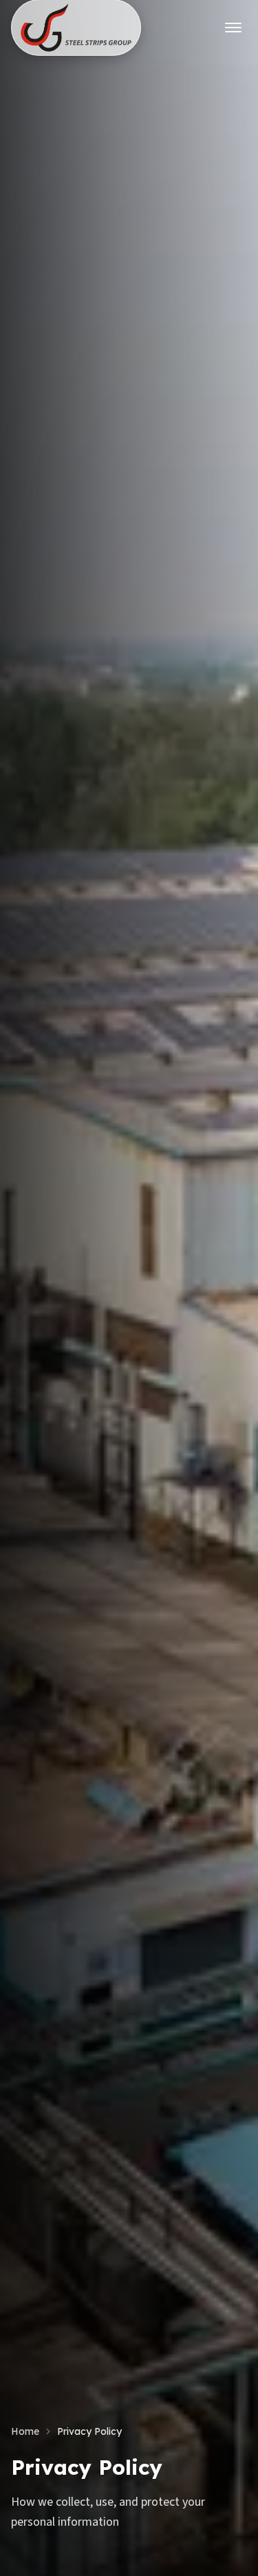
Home (25, 2431)
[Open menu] (233, 28)
